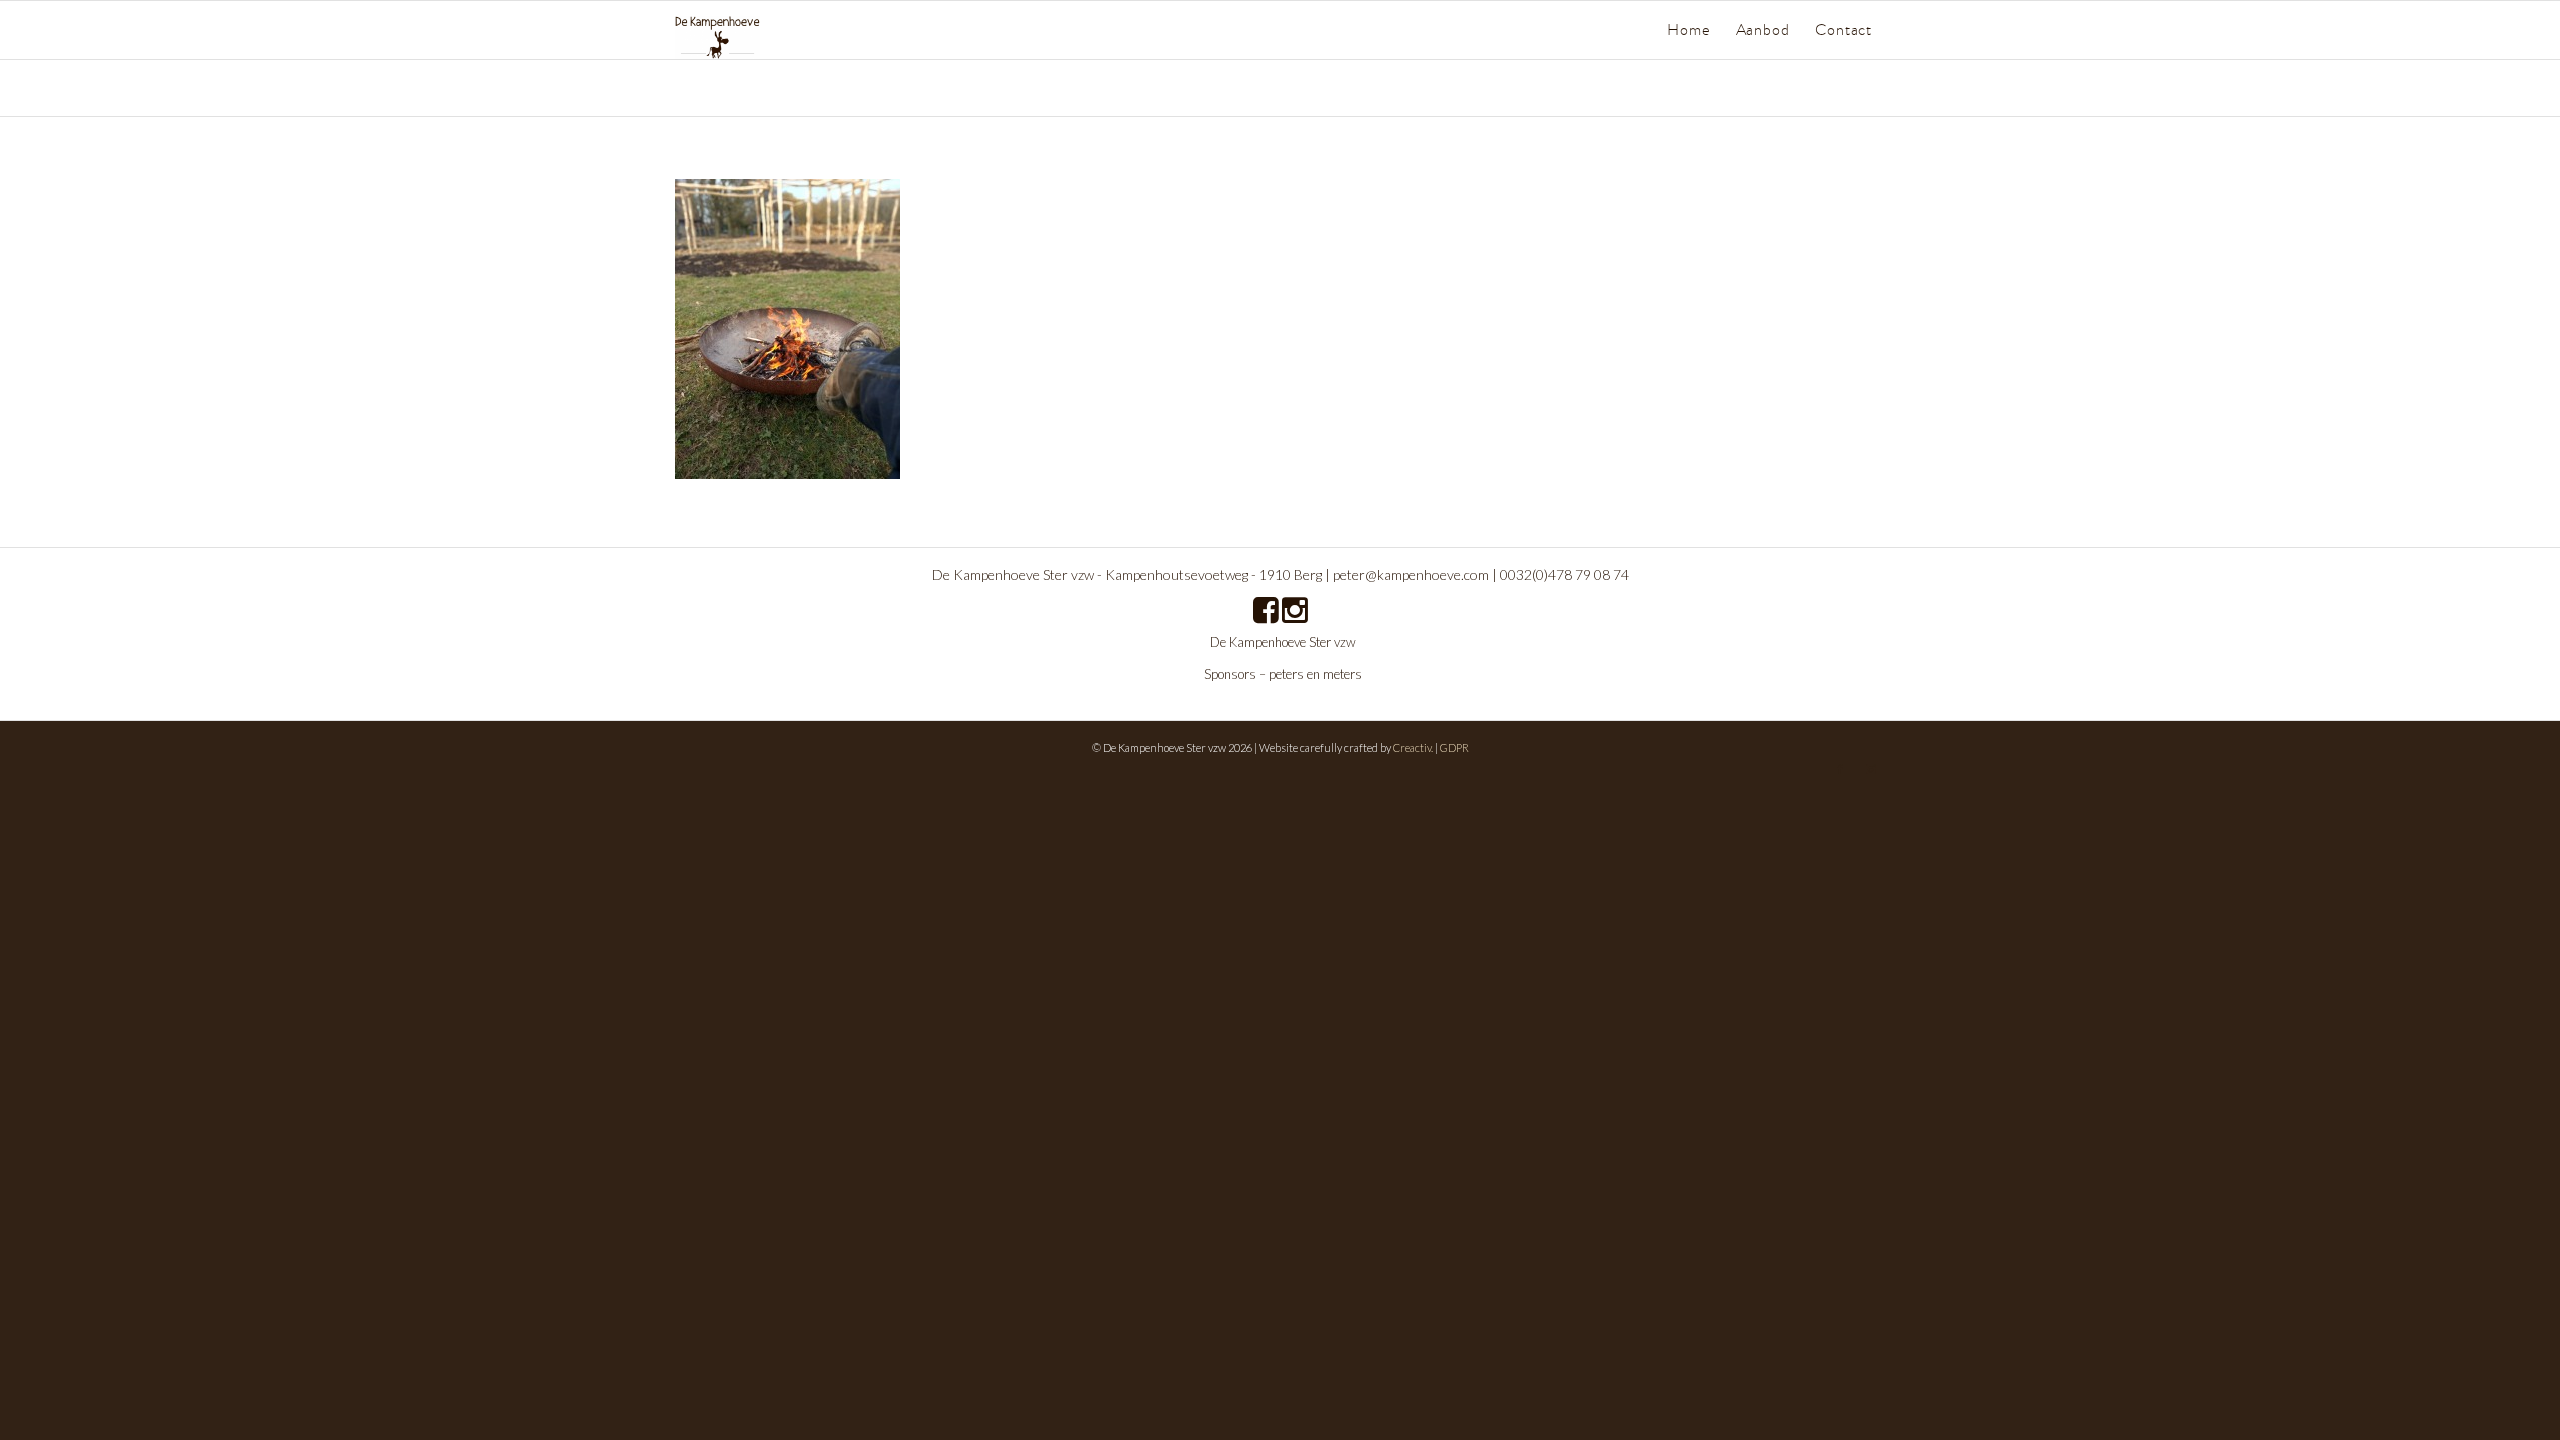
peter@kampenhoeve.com (1411, 574)
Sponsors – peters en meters (1283, 674)
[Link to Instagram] (1870, 769)
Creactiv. (1413, 747)
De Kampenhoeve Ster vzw (1283, 642)
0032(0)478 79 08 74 (1564, 574)
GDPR (1454, 747)
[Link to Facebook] (1840, 769)
